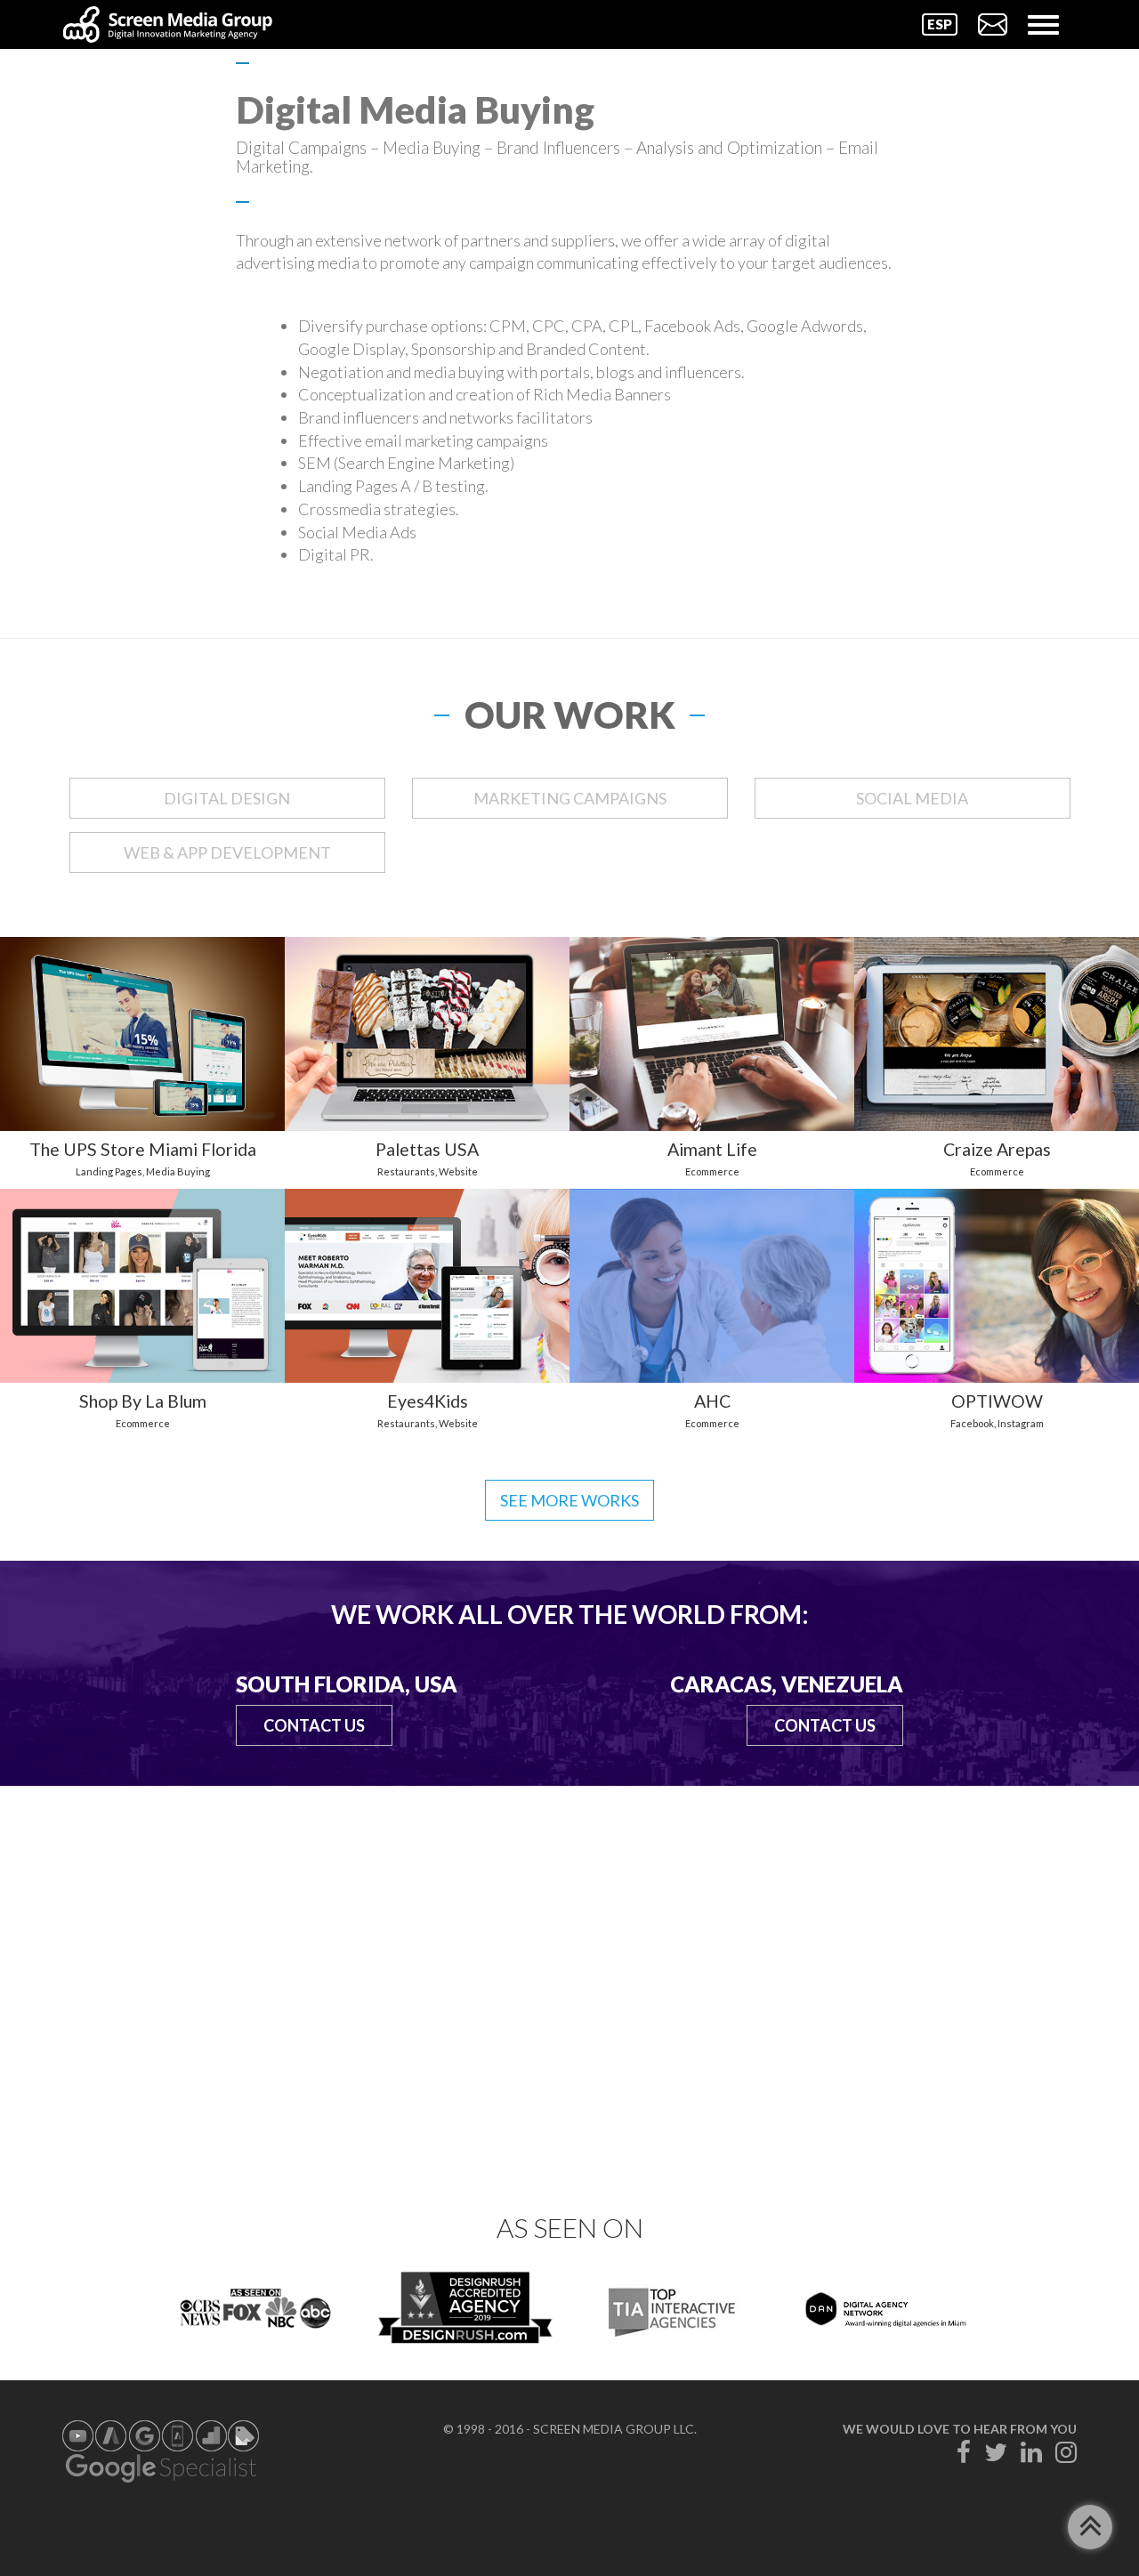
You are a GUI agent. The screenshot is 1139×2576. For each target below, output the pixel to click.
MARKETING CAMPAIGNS (570, 798)
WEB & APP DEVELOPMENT (227, 852)
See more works (569, 1500)
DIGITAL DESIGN (227, 798)
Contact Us (314, 1725)
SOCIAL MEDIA (912, 798)
